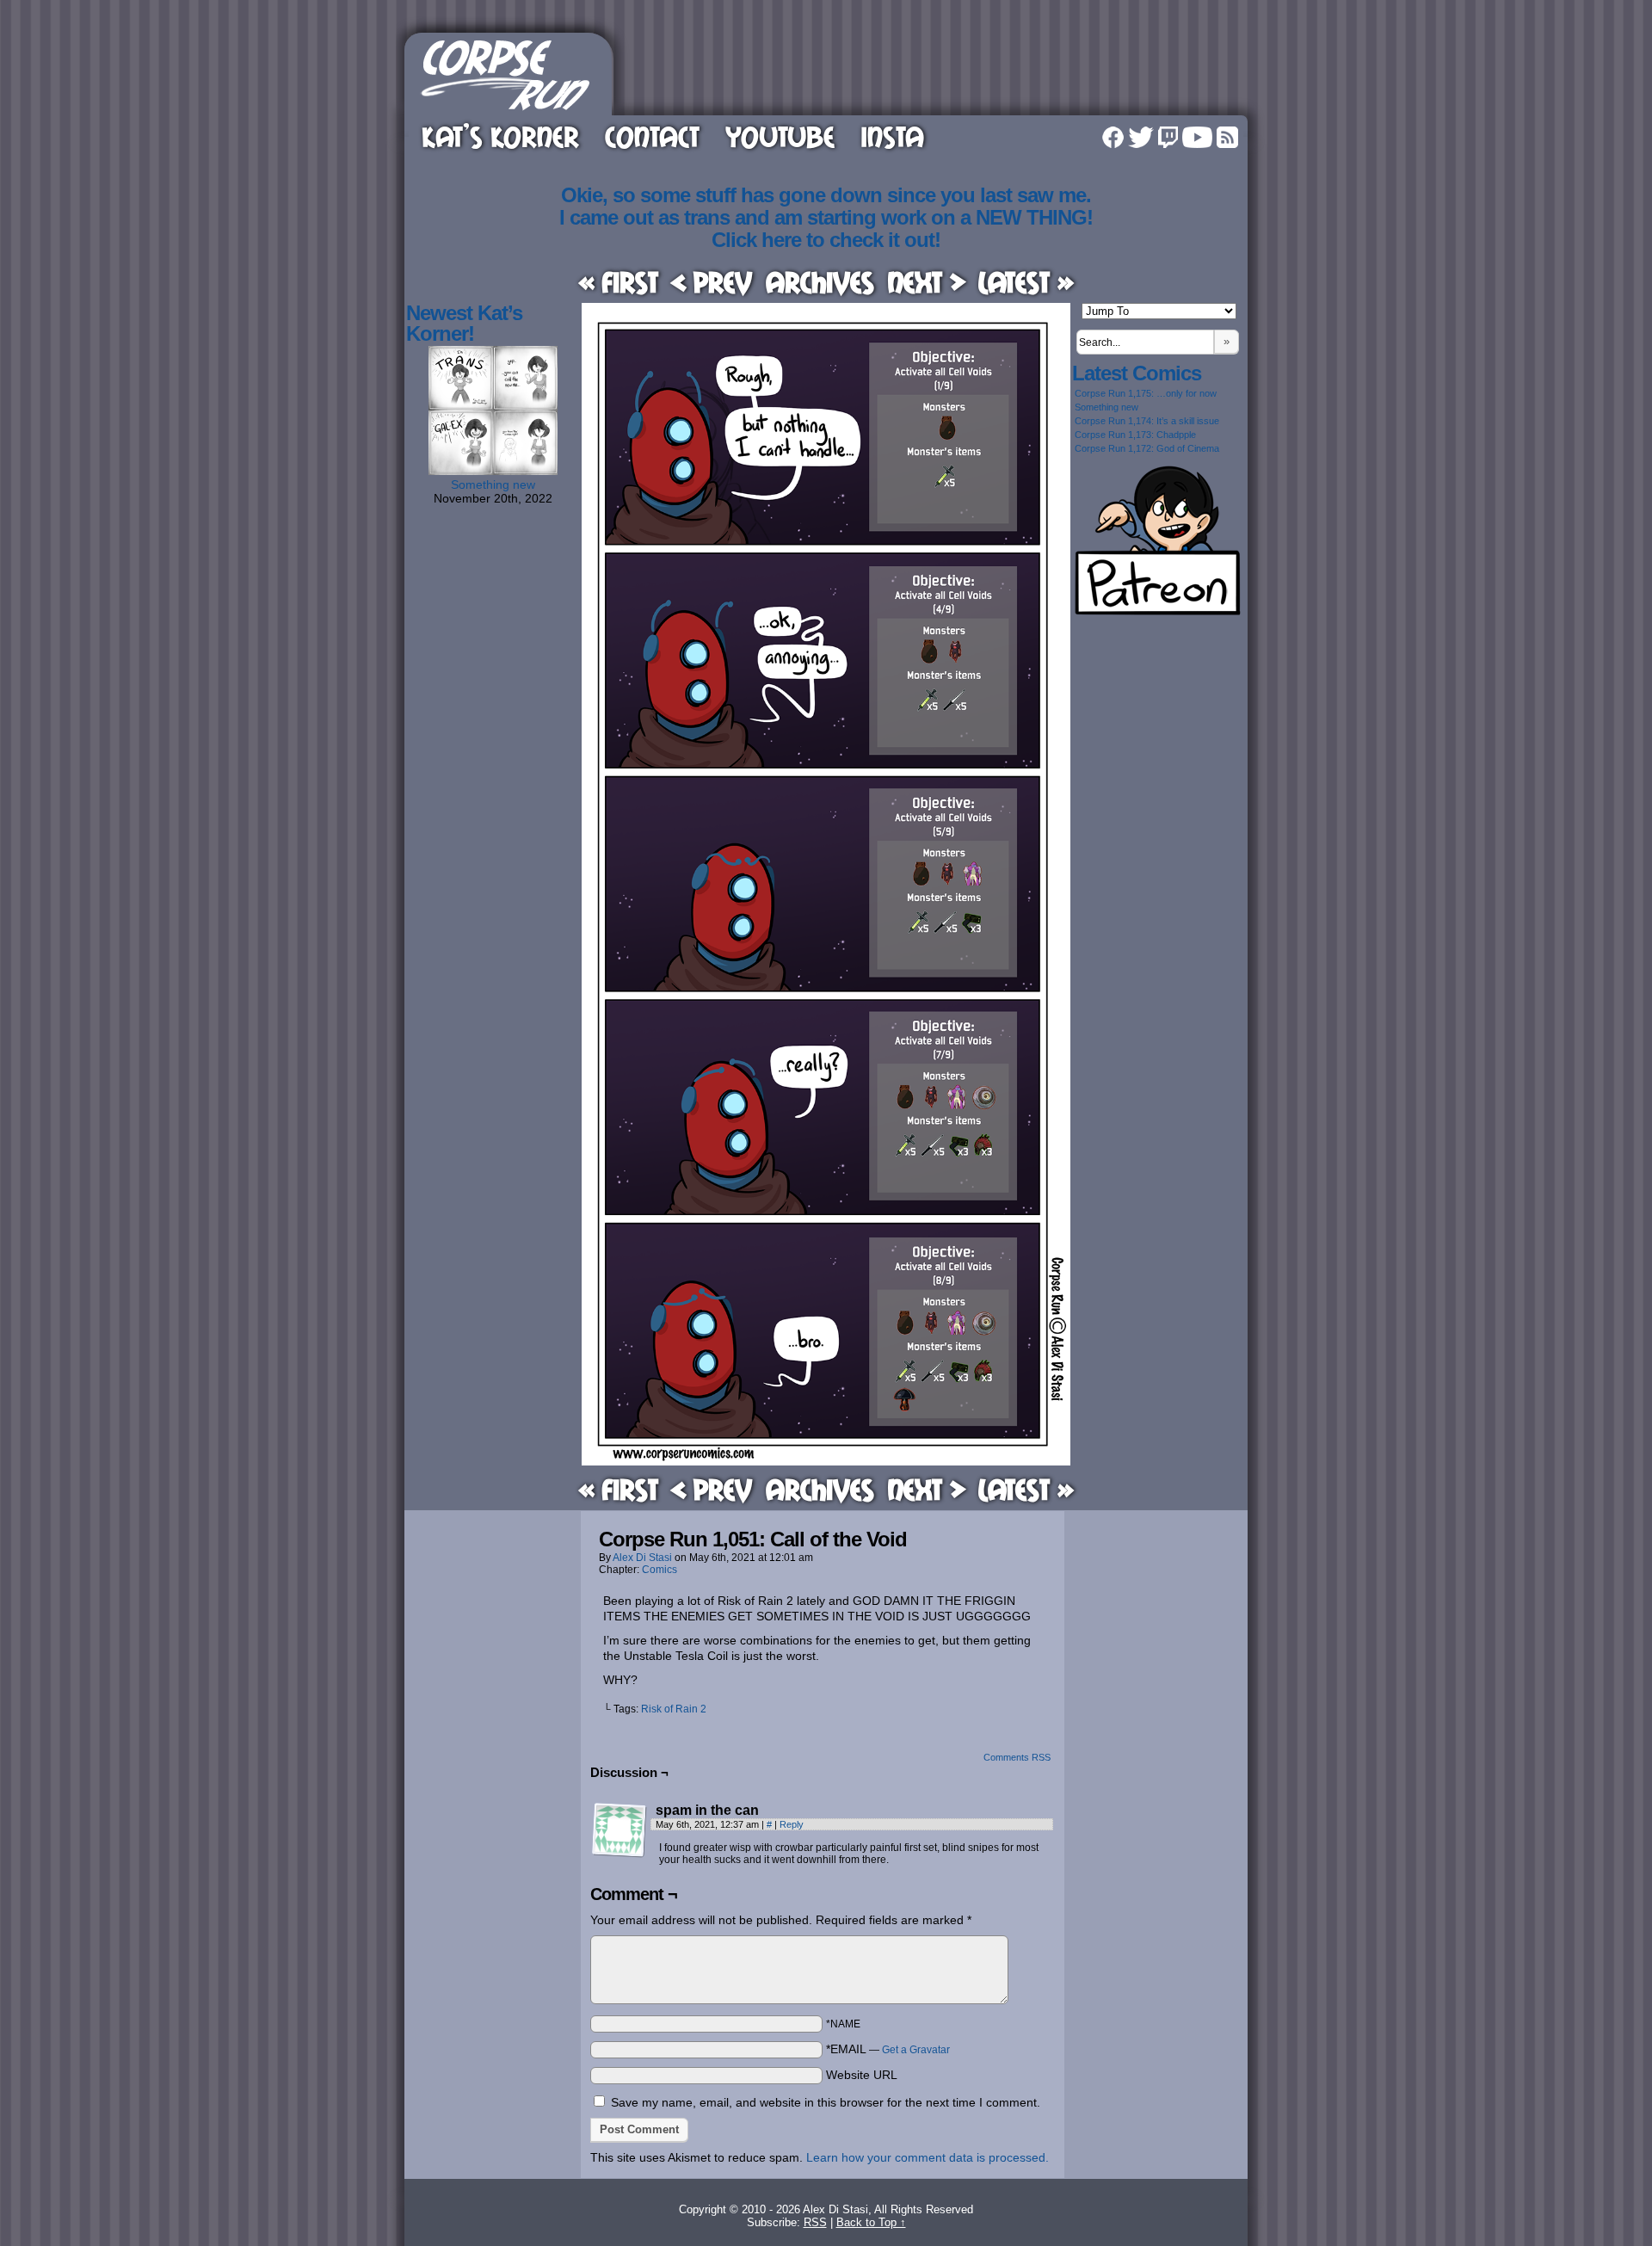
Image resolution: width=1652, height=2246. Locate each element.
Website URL (862, 2075)
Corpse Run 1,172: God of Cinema (1147, 448)
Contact (652, 136)
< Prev (712, 282)
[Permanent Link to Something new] (493, 471)
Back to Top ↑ (871, 2222)
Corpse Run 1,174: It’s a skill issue (1147, 421)
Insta (892, 136)
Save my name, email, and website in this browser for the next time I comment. (826, 2102)
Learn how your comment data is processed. (928, 2157)
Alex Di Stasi (642, 1558)
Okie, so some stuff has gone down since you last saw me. (826, 195)
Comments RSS (1017, 1757)
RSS (1227, 137)
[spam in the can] (619, 1830)
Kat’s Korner (500, 136)
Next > (927, 282)
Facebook (1113, 137)
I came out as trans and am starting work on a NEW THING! (826, 217)
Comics (660, 1570)
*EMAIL (888, 2049)
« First (618, 282)
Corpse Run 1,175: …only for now (1146, 393)
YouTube (780, 136)
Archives (820, 282)
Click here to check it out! (826, 240)
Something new (493, 484)
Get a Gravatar (916, 2050)
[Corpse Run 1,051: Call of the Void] (826, 1461)
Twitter (1141, 137)
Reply (792, 1824)
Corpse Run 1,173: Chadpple (1135, 435)
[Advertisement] (933, 71)
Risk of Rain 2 (674, 1709)
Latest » (1026, 282)
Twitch (1168, 137)
